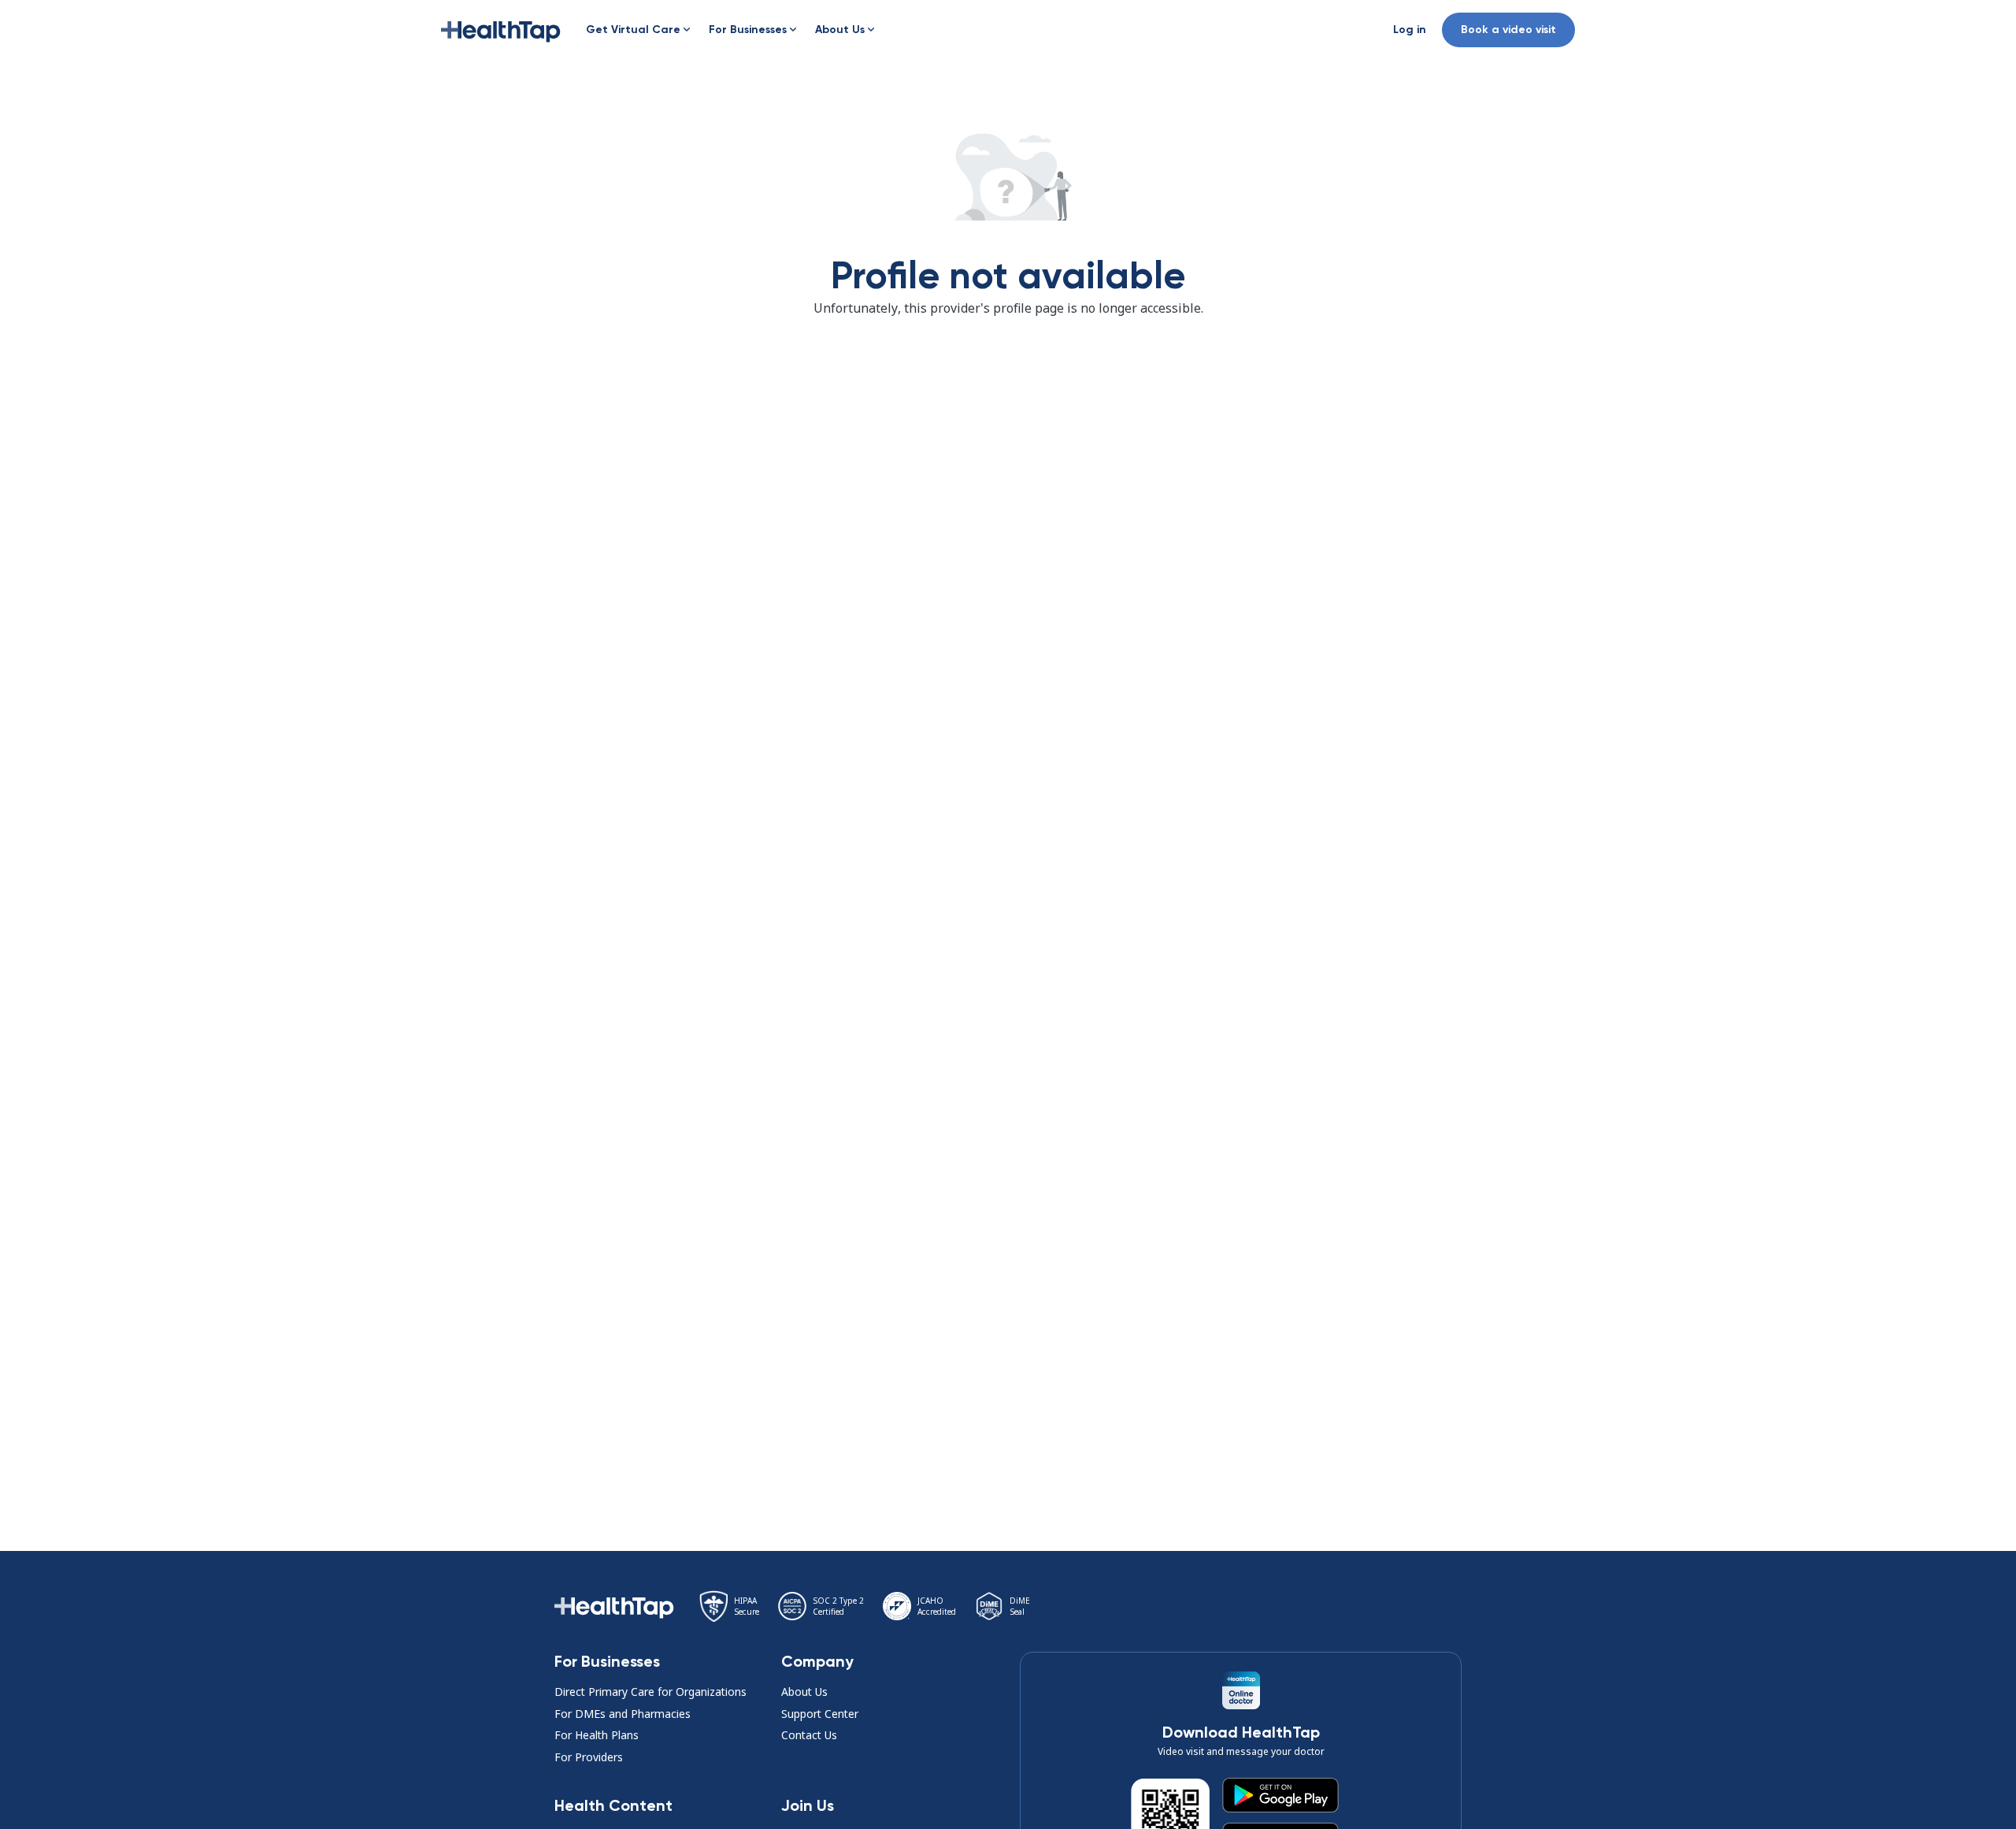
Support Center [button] (820, 1714)
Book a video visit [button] (1508, 30)
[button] (501, 30)
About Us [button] (804, 1692)
